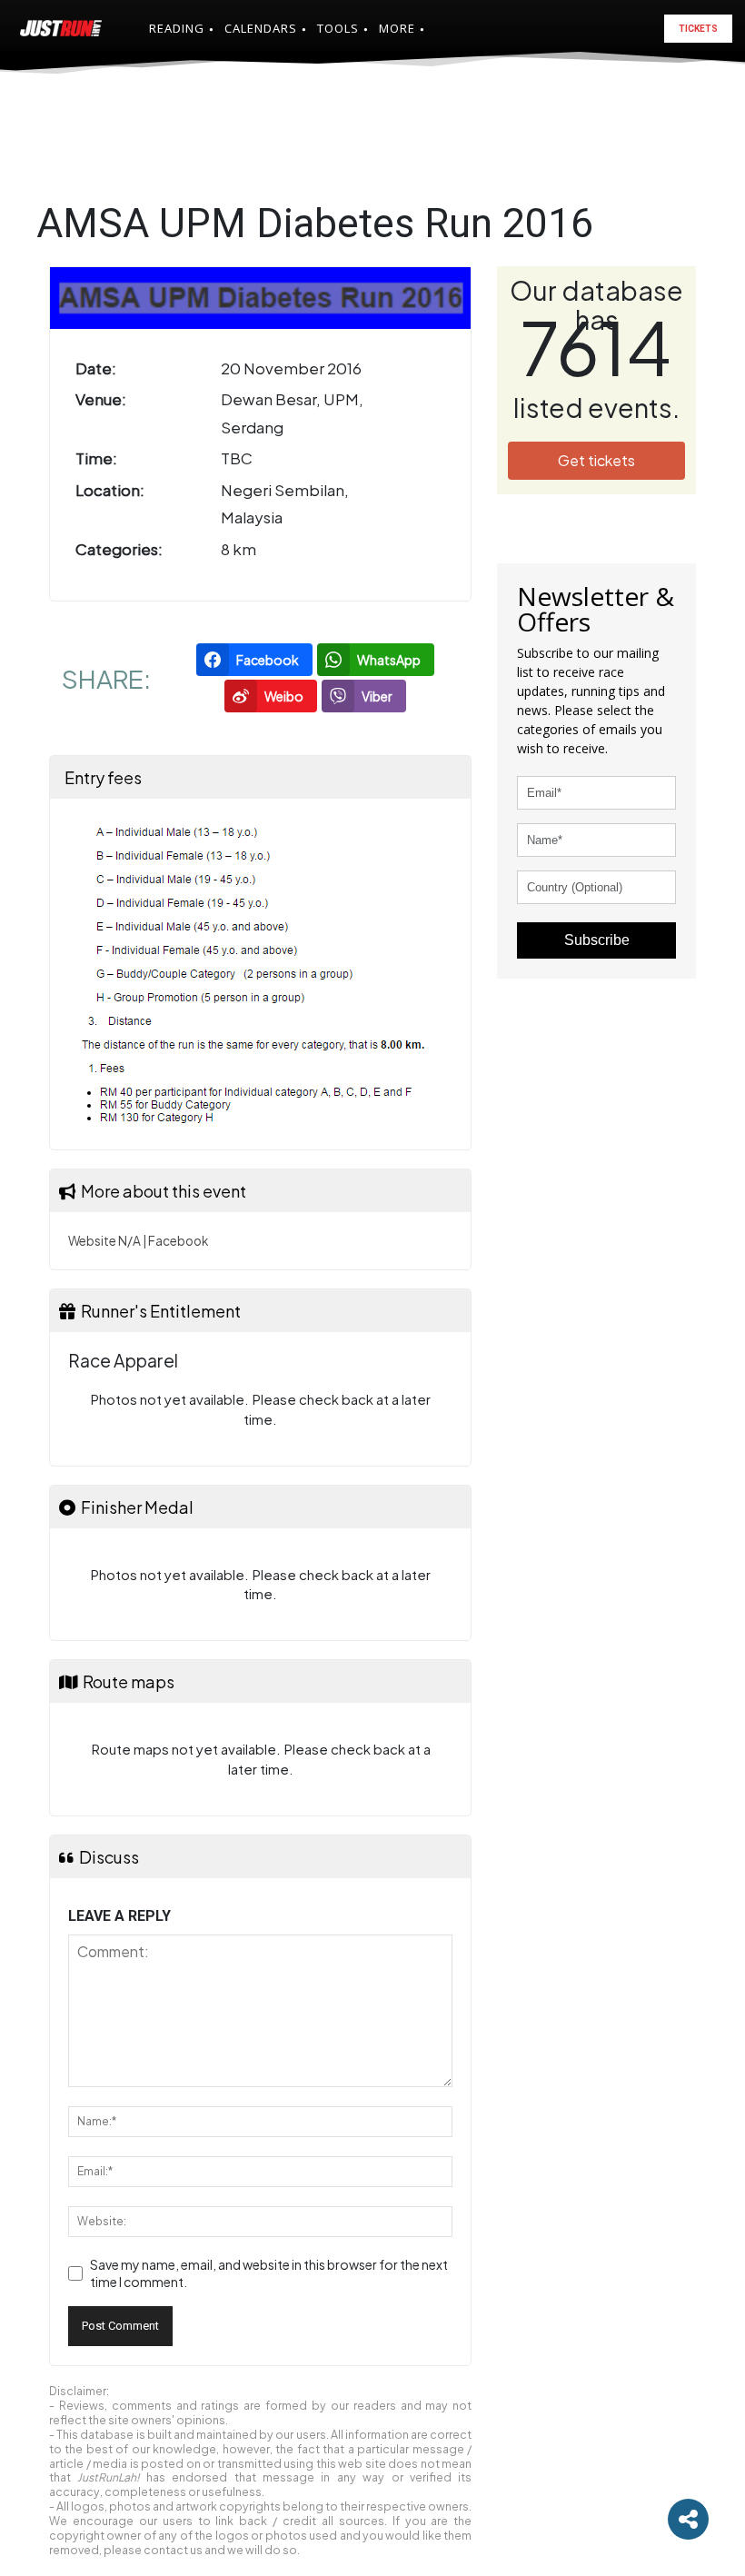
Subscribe (597, 940)
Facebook (178, 1241)
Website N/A (104, 1241)
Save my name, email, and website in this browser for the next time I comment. (269, 2273)
